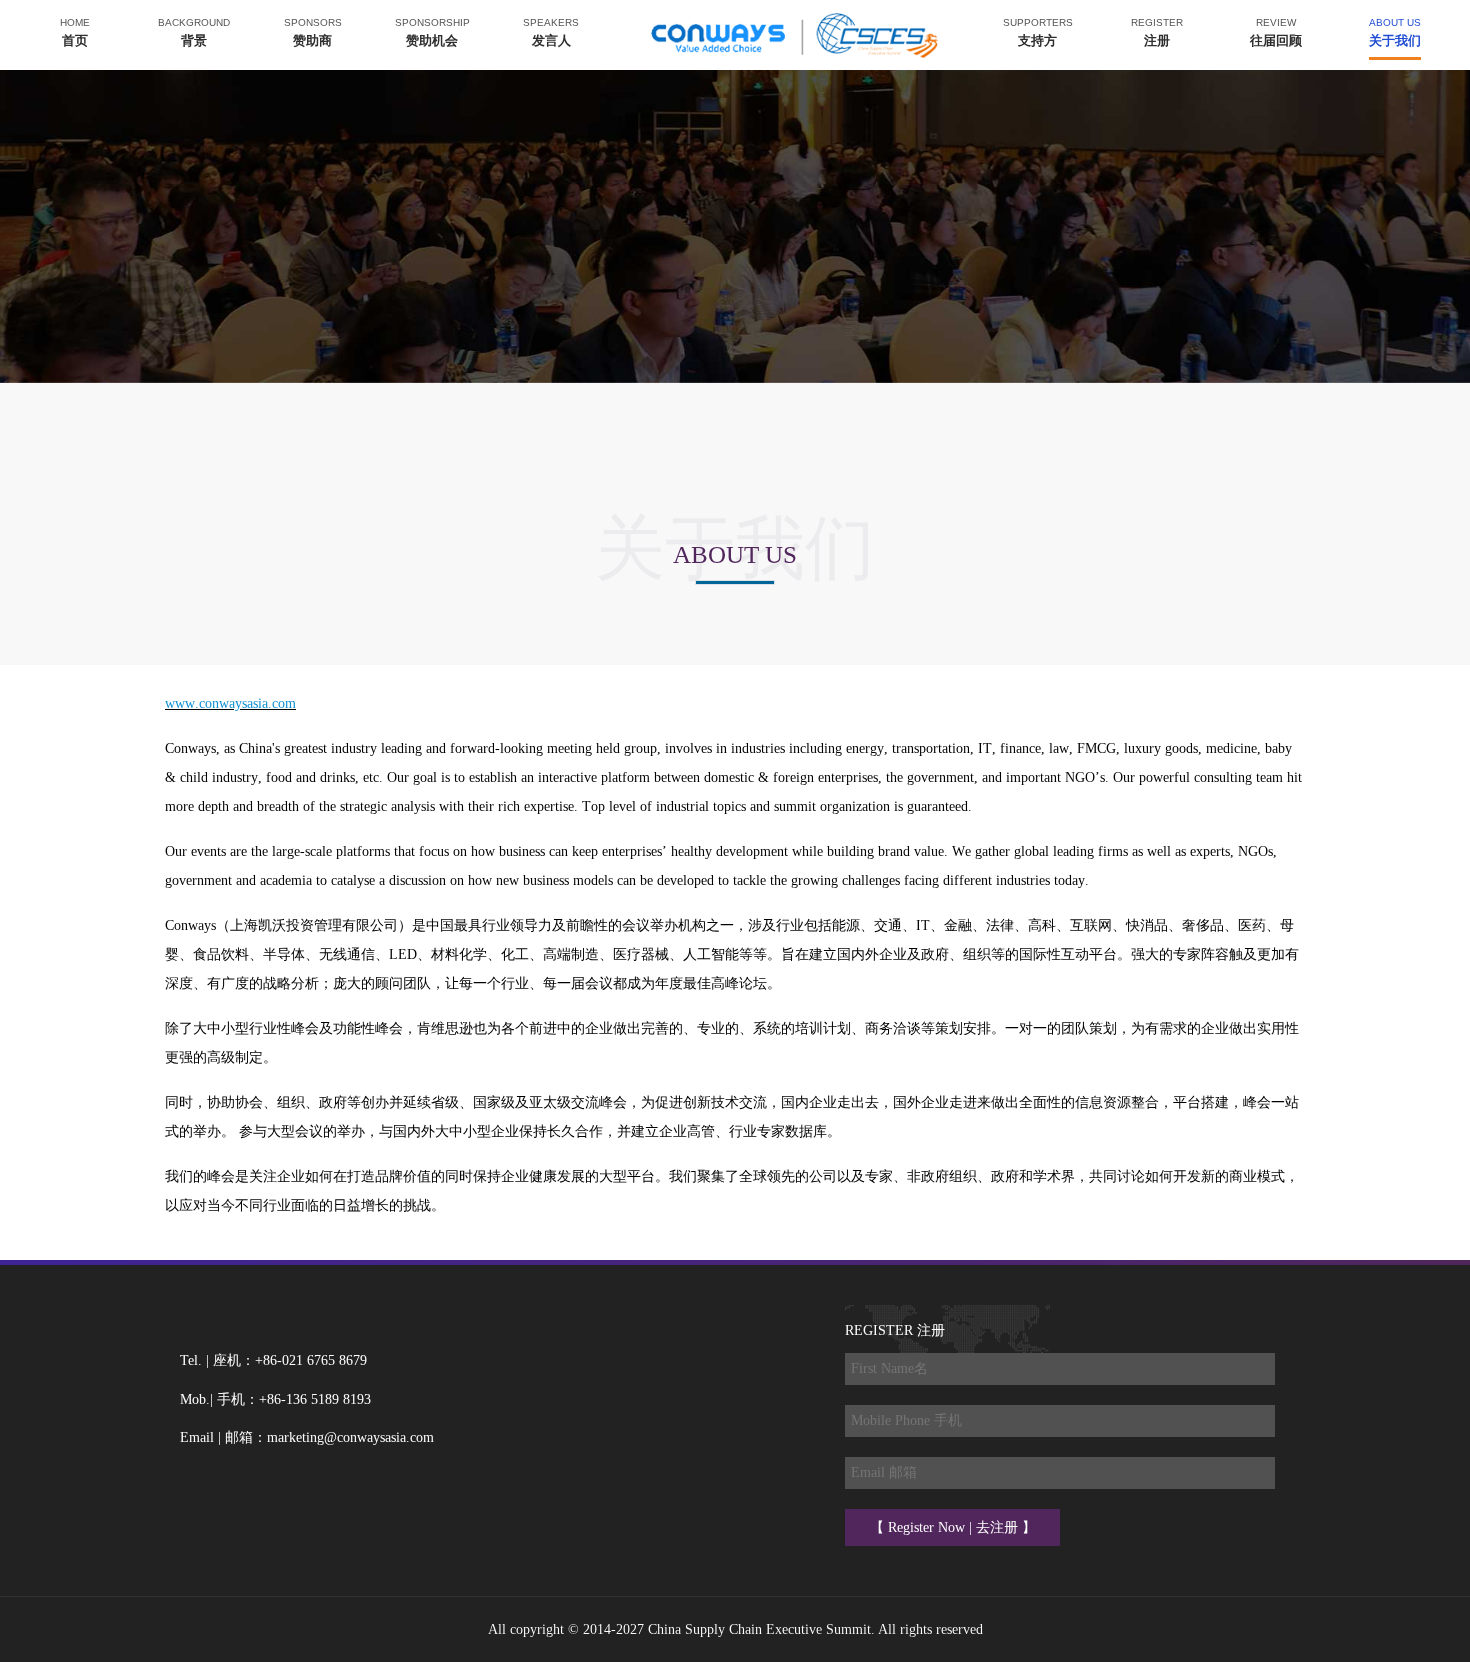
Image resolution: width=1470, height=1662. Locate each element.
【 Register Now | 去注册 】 (953, 1527)
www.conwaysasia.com (230, 703)
